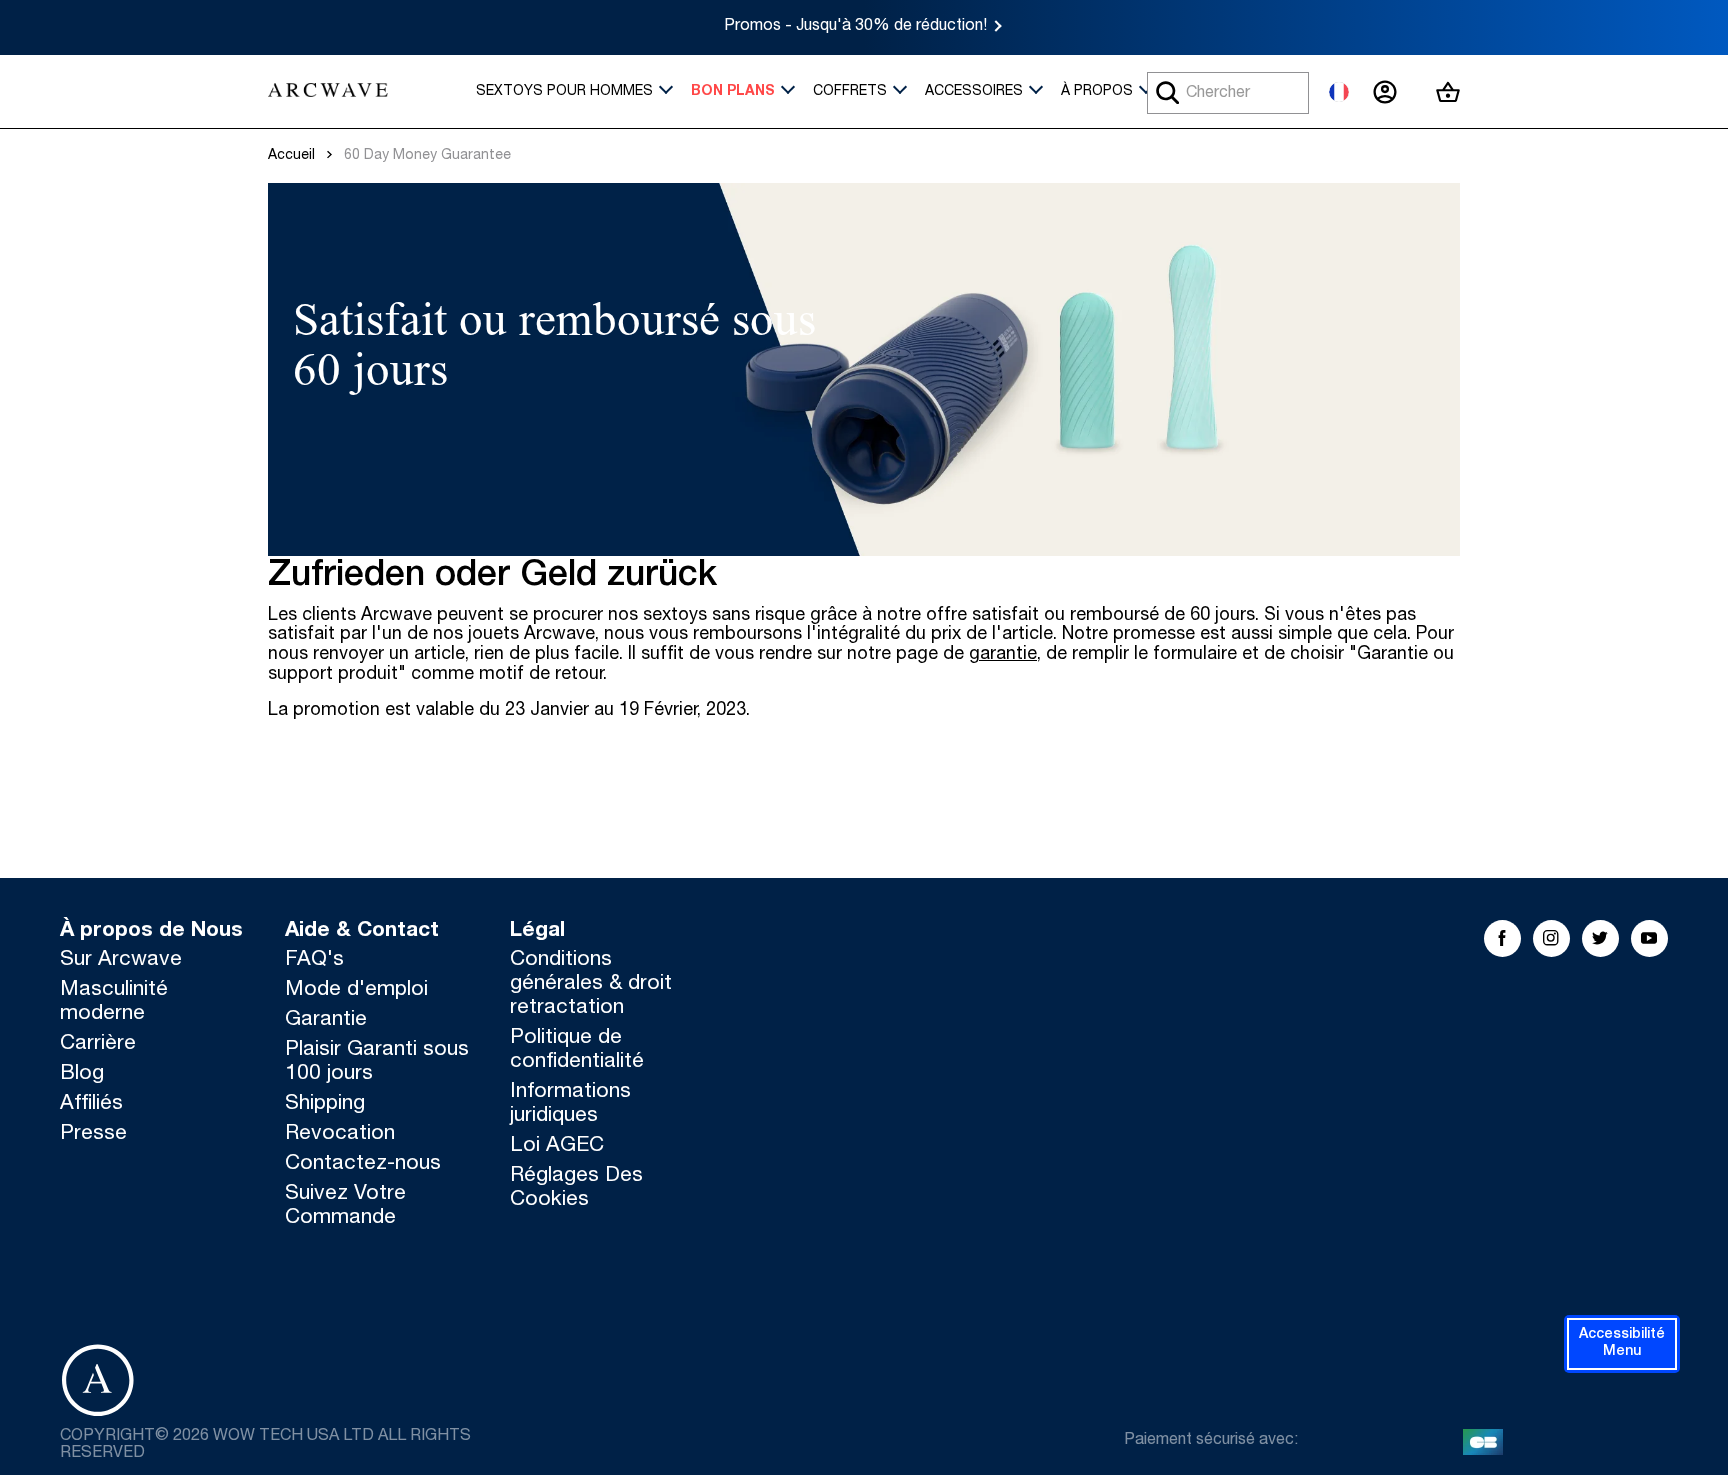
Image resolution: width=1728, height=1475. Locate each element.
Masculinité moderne (114, 1002)
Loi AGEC (557, 1146)
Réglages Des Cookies (576, 1188)
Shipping (325, 1104)
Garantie (326, 1020)
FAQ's (314, 960)
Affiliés (91, 1104)
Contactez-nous (363, 1164)
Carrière (98, 1044)
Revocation (340, 1134)
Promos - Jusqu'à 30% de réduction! (855, 27)
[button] (1622, 1344)
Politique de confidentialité (577, 1050)
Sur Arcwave (121, 960)
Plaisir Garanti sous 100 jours (377, 1062)
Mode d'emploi (356, 990)
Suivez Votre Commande (345, 1206)
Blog (82, 1074)
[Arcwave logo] (328, 92)
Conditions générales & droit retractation (591, 984)
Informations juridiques (570, 1104)
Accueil (291, 156)
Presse (93, 1134)
